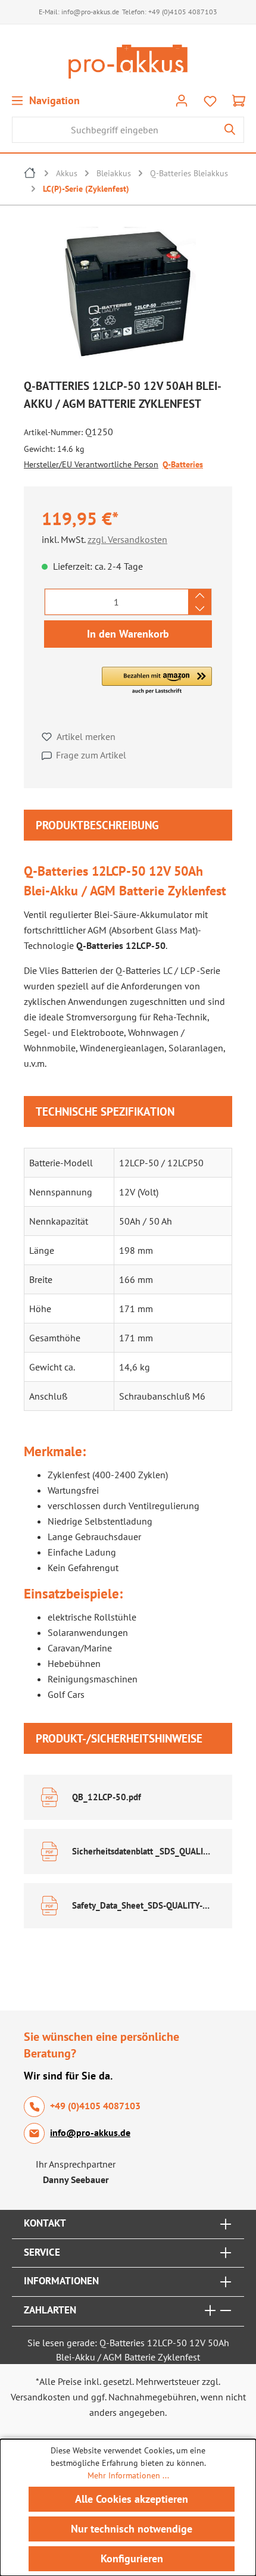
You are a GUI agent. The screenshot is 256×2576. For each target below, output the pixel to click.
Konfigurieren (132, 2558)
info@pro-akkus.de (90, 12)
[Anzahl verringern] (200, 608)
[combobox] (114, 130)
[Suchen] (230, 130)
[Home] (30, 174)
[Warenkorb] (239, 100)
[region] (128, 297)
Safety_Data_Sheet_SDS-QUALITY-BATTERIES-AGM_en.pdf (142, 1905)
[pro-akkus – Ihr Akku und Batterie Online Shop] (128, 62)
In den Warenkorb (128, 634)
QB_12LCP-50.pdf (107, 1797)
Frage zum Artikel (91, 755)
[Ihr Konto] (182, 100)
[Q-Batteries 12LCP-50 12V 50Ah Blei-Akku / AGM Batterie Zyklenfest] (128, 294)
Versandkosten (40, 2397)
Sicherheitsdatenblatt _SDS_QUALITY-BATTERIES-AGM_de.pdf (142, 1851)
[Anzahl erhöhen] (200, 595)
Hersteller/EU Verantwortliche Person (91, 464)
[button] (157, 681)
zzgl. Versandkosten (127, 539)
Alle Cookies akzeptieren (132, 2499)
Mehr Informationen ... (128, 2475)
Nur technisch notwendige (132, 2529)
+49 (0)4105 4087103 (183, 12)
